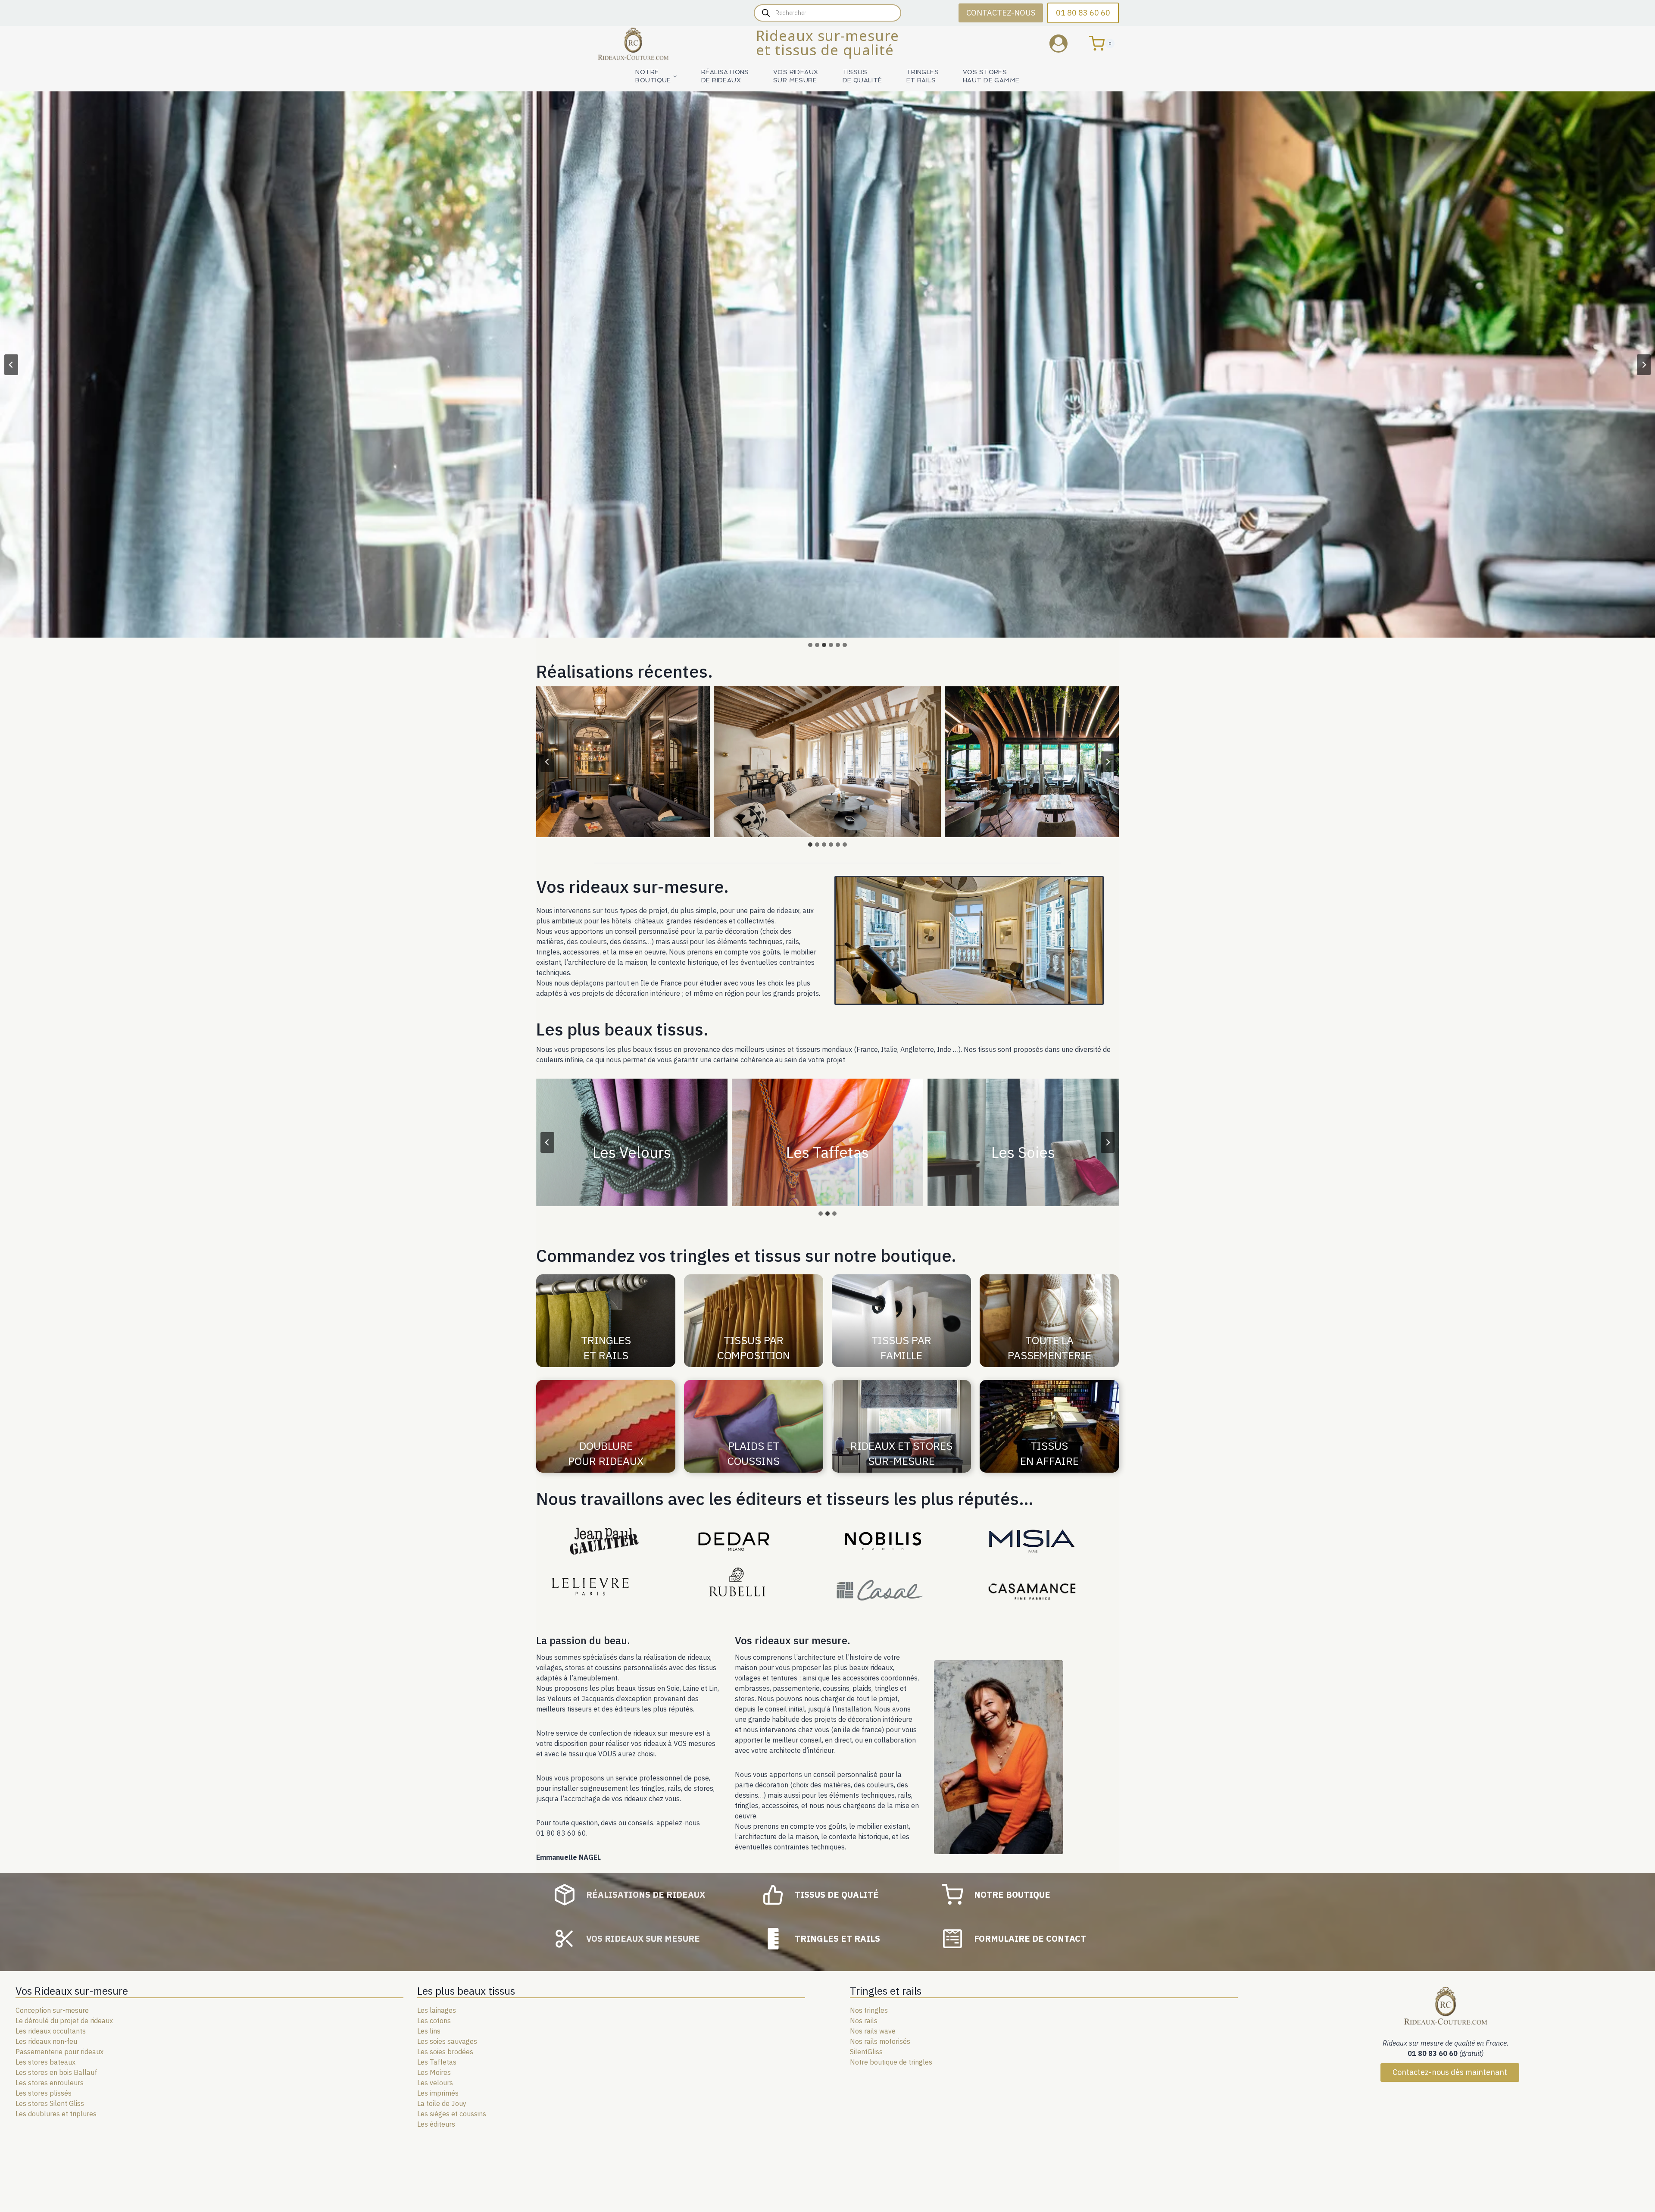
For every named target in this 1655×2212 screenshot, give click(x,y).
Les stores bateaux (45, 2062)
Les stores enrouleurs (50, 2083)
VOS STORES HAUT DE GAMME (991, 76)
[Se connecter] (1065, 43)
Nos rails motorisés (880, 2041)
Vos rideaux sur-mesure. (632, 886)
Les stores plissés (44, 2093)
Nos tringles (869, 2010)
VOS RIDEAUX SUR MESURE (796, 76)
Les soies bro (438, 2052)
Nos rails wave (873, 2031)
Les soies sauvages (447, 2041)
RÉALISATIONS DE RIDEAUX (725, 76)
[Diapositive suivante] (1108, 762)
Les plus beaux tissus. (622, 1029)
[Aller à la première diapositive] (1644, 365)
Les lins (429, 2031)
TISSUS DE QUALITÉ (862, 76)
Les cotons (434, 2021)
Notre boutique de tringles (891, 2062)
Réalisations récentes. (625, 671)
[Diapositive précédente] (11, 365)
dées (466, 2052)
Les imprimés (438, 2093)
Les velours (435, 2083)
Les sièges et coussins (452, 2114)
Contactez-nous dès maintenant (1450, 2072)
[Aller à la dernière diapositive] (547, 762)
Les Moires (434, 2072)
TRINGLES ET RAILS (923, 76)
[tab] (810, 645)
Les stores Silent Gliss (50, 2103)
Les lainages (437, 2010)
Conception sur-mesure (52, 2010)
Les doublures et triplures (56, 2114)
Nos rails (864, 2021)
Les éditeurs (436, 2124)
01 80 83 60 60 (1083, 13)
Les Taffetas (437, 2062)
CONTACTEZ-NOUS (1001, 13)
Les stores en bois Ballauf (56, 2072)
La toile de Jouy (442, 2103)
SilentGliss (866, 2052)
